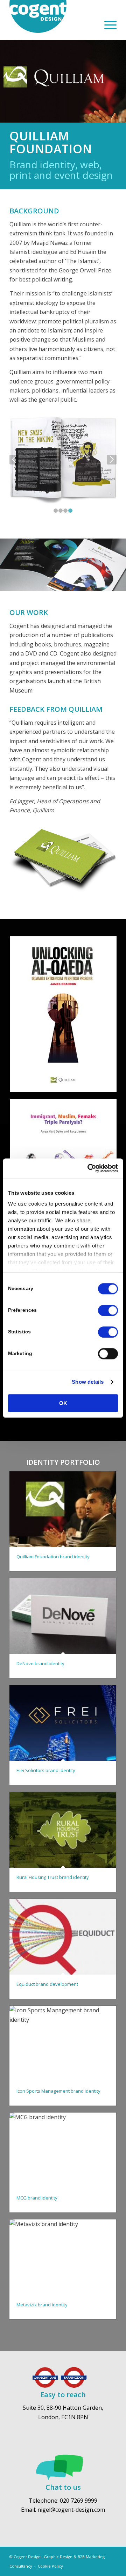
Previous (14, 460)
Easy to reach (63, 2395)
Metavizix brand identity (42, 2305)
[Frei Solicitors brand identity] (63, 1723)
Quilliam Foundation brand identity (53, 1557)
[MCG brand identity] (63, 2150)
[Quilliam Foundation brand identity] (63, 1509)
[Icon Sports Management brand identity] (63, 2044)
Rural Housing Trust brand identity (53, 1877)
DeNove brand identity (40, 1663)
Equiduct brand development (47, 1984)
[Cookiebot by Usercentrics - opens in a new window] (89, 1168)
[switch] (108, 1310)
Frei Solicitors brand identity (46, 1770)
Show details (88, 1382)
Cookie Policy (50, 2566)
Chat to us (63, 2487)
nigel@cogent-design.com (71, 2510)
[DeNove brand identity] (63, 1616)
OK (63, 1403)
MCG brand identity (37, 2198)
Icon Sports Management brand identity (58, 2091)
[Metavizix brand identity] (63, 2257)
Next (112, 460)
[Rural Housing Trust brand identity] (63, 1830)
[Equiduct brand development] (63, 1937)
